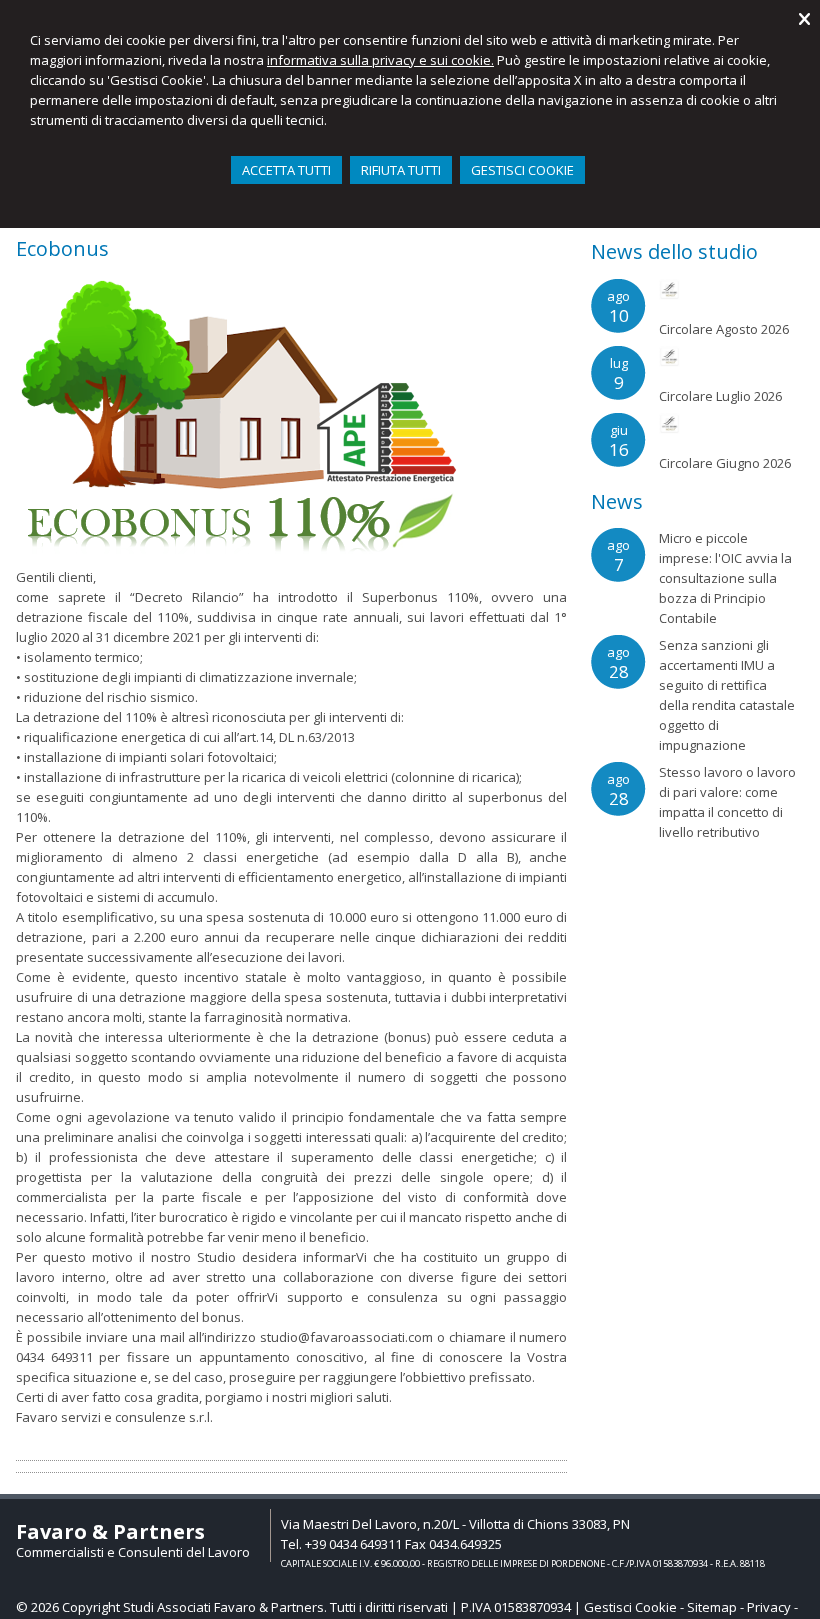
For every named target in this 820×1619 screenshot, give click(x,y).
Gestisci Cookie (630, 1607)
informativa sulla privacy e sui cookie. (380, 60)
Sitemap (712, 1607)
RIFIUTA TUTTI (401, 170)
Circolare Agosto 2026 (724, 329)
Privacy (769, 1607)
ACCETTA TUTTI (286, 170)
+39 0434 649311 (353, 1544)
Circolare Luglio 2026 (720, 396)
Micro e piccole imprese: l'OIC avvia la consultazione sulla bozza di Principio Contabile (725, 578)
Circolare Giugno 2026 (725, 463)
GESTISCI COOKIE (522, 170)
